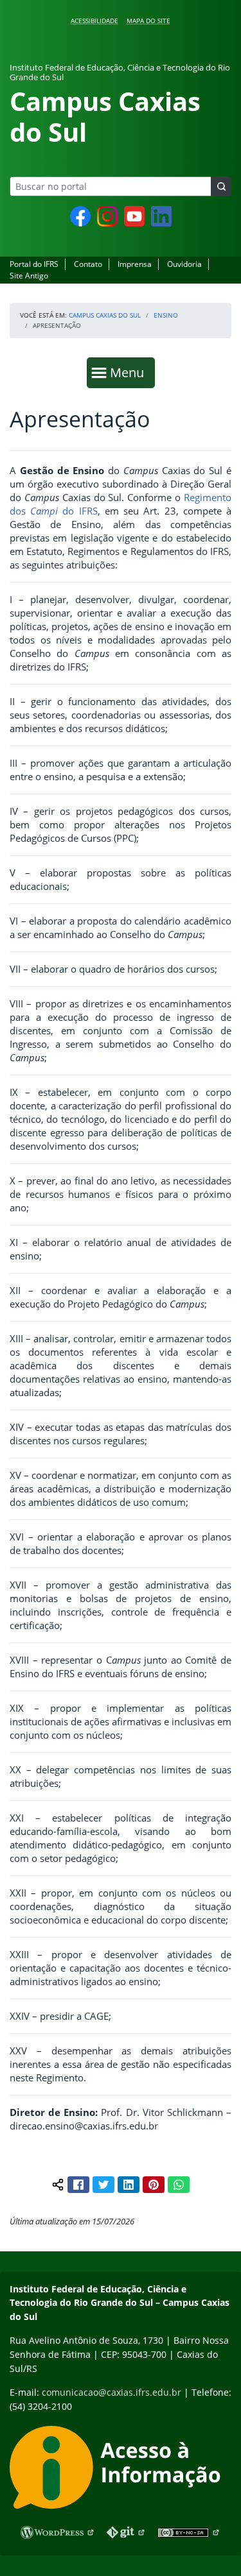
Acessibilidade (94, 21)
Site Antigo (29, 276)
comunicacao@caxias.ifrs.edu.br (112, 2392)
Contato (88, 264)
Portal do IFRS (34, 264)
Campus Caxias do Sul (105, 315)
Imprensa (135, 264)
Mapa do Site (148, 21)
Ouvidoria (184, 264)
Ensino (166, 315)
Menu (130, 372)
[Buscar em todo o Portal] (221, 186)
